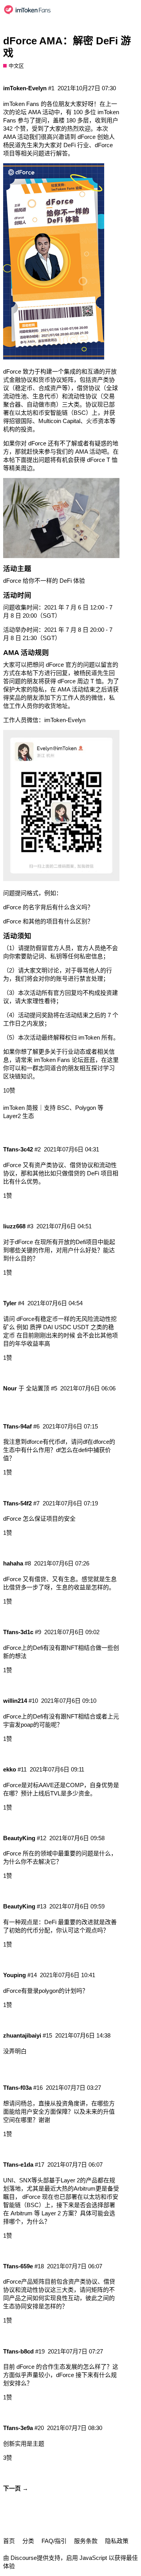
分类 (28, 2541)
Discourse (24, 2558)
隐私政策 (117, 2541)
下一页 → (16, 2488)
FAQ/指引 (54, 2541)
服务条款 (86, 2541)
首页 (9, 2541)
